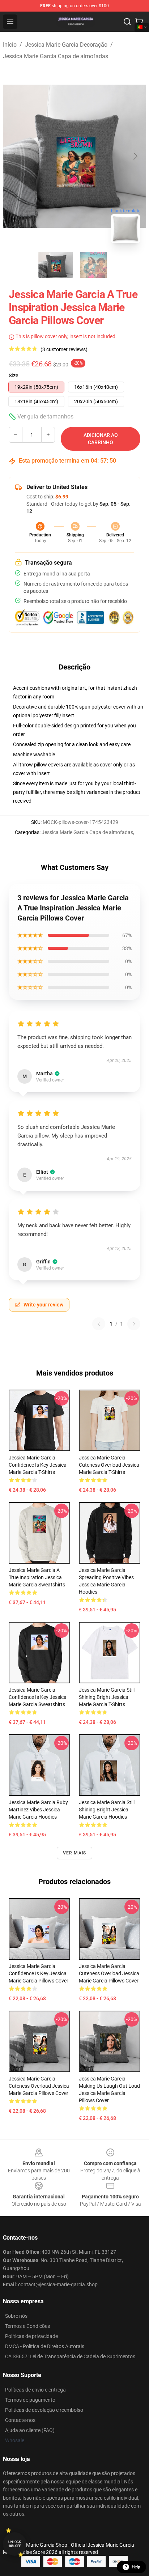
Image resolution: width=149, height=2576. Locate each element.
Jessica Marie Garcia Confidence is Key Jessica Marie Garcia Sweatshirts (38, 1697)
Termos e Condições (27, 2326)
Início (10, 45)
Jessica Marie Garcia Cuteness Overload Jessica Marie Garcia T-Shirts (109, 1465)
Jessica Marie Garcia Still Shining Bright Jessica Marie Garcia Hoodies (107, 1810)
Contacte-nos (20, 2420)
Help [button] (136, 2567)
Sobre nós (16, 2316)
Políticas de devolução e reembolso (44, 2410)
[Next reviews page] (134, 1324)
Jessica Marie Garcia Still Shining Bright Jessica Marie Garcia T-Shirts (107, 1697)
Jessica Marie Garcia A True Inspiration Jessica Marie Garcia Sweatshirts (37, 1577)
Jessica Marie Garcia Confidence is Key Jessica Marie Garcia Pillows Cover (39, 1973)
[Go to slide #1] (56, 265)
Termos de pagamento (30, 2400)
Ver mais (75, 1853)
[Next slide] (135, 156)
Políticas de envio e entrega (35, 2390)
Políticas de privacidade (31, 2336)
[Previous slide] (14, 156)
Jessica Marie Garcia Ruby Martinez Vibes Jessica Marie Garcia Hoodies (38, 1810)
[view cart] (139, 22)
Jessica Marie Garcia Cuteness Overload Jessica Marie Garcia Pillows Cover (109, 1973)
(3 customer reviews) (64, 349)
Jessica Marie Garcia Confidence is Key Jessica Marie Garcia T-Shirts (38, 1465)
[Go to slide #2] (93, 265)
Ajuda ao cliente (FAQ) (30, 2430)
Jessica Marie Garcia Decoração (66, 45)
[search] (127, 22)
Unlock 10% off (15, 2544)
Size (14, 375)
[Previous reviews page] (99, 1324)
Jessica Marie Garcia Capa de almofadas (56, 56)
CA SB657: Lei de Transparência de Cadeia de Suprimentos (70, 2356)
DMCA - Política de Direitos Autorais (45, 2346)
